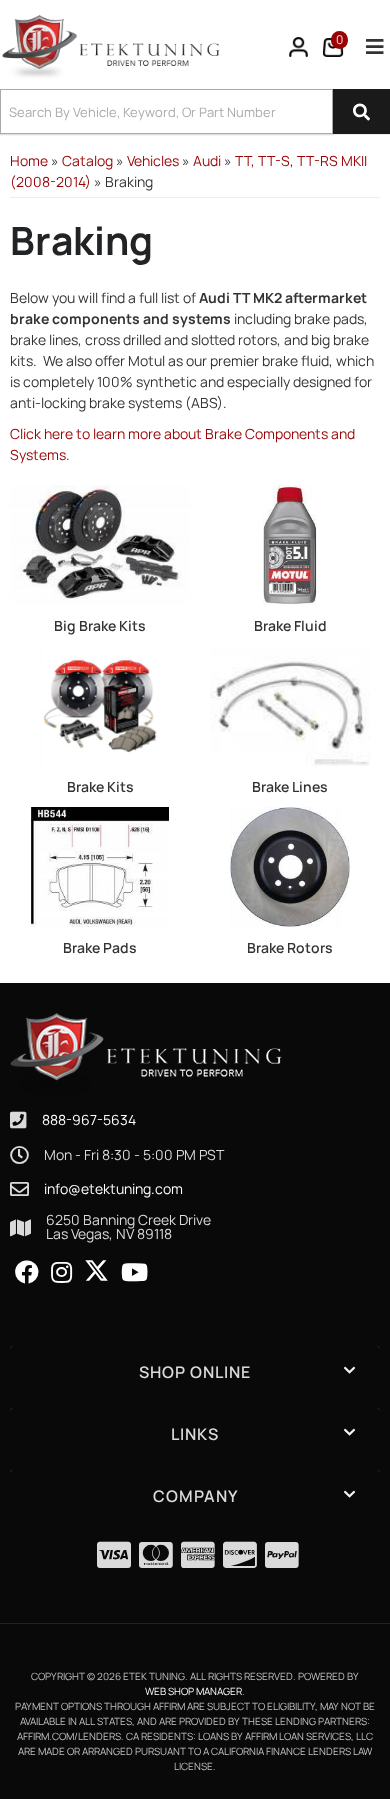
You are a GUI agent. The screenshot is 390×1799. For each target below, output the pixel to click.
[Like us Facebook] (27, 1273)
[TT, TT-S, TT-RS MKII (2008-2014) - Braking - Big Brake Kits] (100, 543)
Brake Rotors (290, 947)
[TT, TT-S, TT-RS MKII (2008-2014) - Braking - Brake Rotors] (290, 865)
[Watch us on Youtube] (134, 1273)
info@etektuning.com (113, 1189)
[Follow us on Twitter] (96, 1271)
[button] (195, 111)
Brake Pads (100, 947)
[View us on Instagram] (61, 1273)
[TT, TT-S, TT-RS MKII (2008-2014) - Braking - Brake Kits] (100, 704)
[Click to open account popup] (299, 47)
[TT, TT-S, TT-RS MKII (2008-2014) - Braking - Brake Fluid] (290, 543)
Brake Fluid (290, 625)
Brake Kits (100, 786)
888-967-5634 (89, 1119)
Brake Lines (290, 786)
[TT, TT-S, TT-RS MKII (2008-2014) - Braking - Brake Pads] (100, 865)
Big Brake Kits (100, 625)
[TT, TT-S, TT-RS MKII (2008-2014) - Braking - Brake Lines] (290, 704)
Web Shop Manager (193, 1691)
